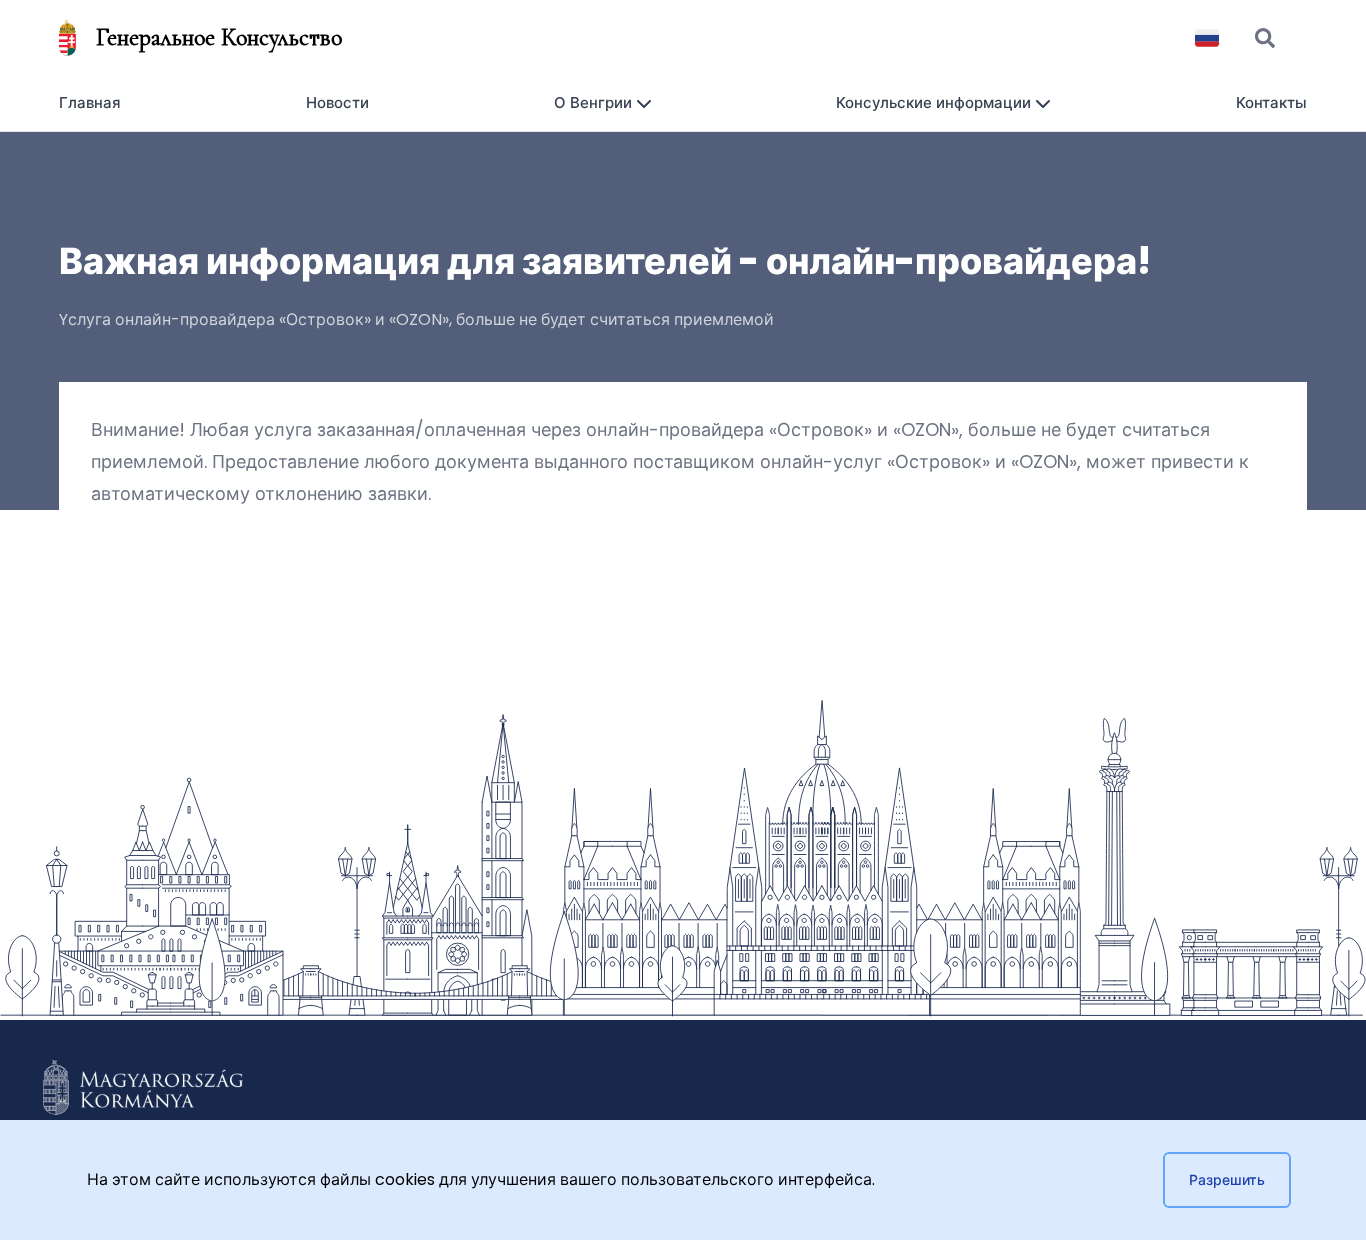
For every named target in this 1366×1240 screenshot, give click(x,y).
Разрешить (1227, 1180)
